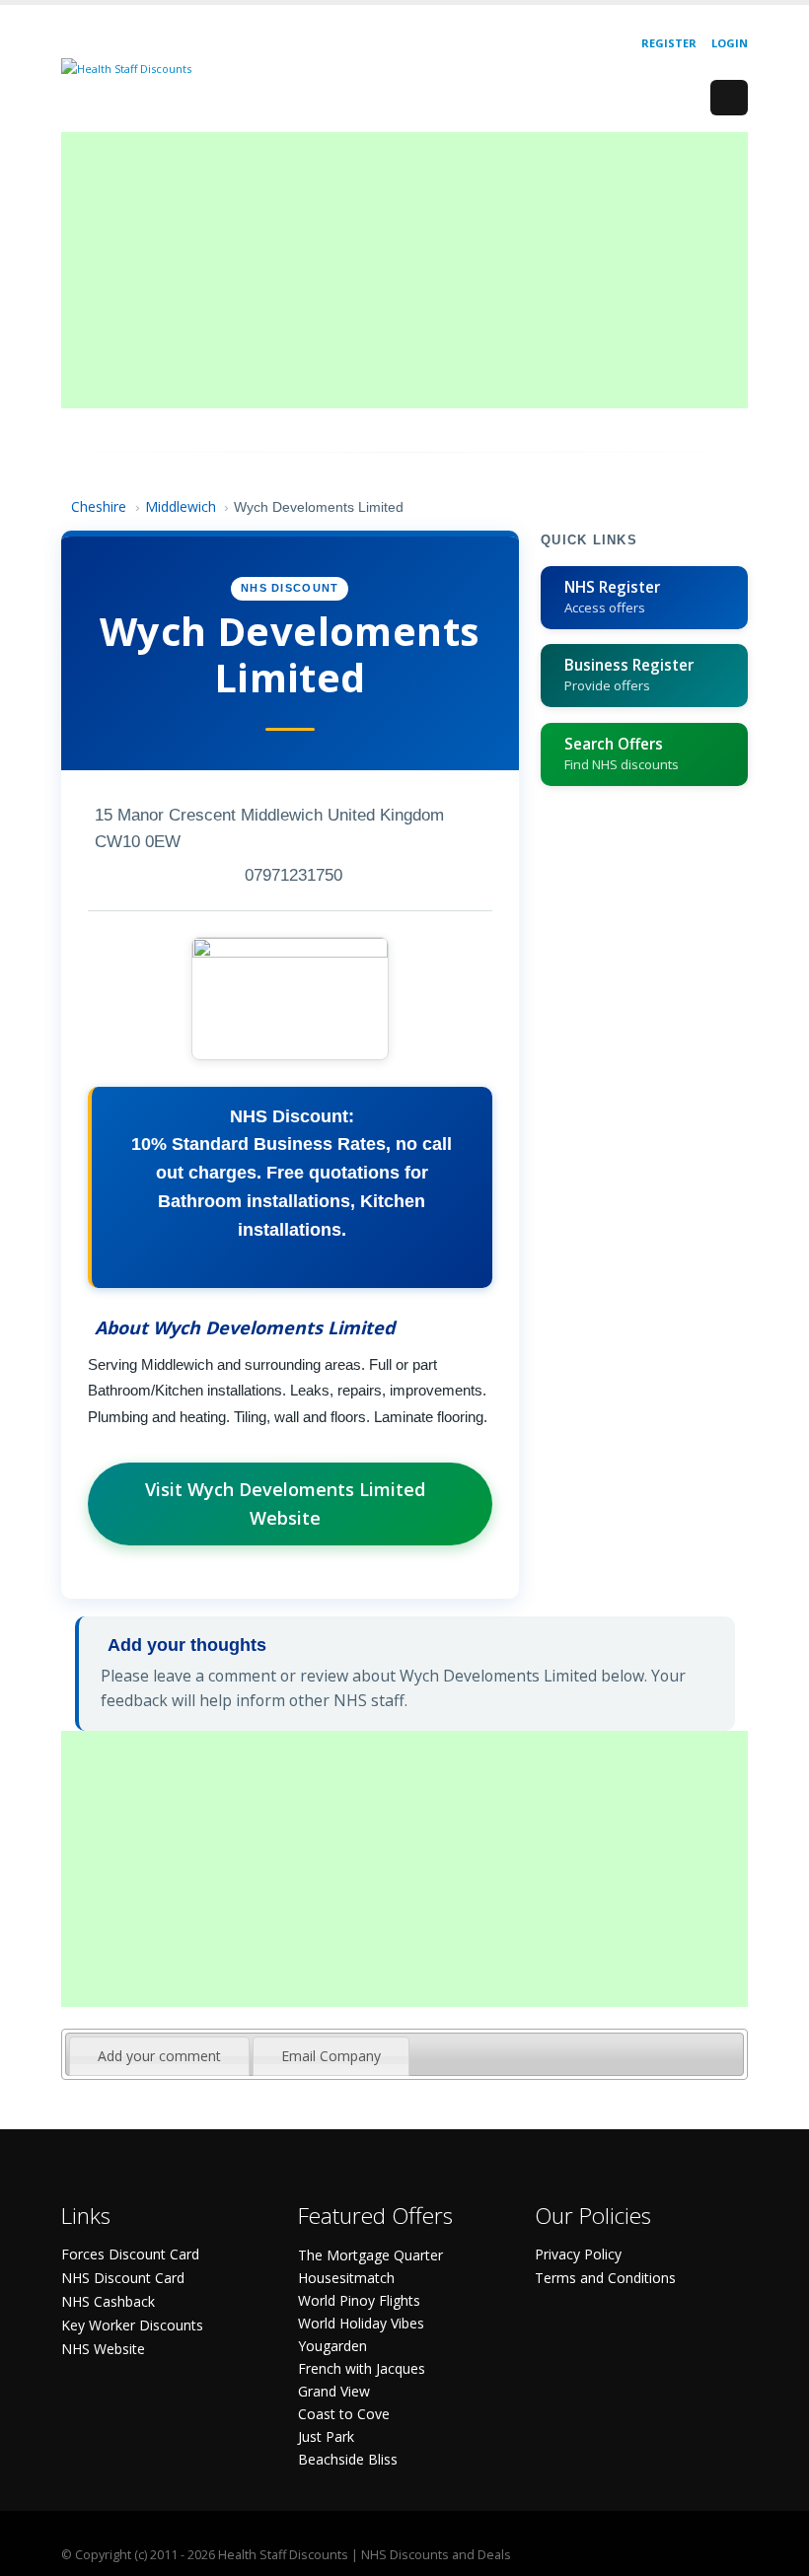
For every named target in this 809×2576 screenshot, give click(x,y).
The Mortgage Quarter (370, 2255)
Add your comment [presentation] (159, 2056)
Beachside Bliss (348, 2459)
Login (730, 43)
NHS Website (103, 2349)
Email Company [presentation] (331, 2056)
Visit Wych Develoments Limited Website (285, 1503)
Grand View (334, 2391)
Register (669, 43)
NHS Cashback (108, 2301)
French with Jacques (362, 2368)
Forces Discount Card (130, 2254)
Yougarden (332, 2346)
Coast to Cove (344, 2414)
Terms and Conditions (605, 2278)
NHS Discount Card (123, 2278)
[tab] (159, 2056)
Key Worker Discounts (132, 2325)
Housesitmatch (346, 2278)
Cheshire (99, 506)
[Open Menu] (729, 98)
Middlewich (181, 506)
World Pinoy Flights (359, 2300)
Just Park (326, 2436)
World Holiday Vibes (361, 2323)
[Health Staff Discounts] (126, 68)
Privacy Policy (578, 2254)
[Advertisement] (404, 270)
